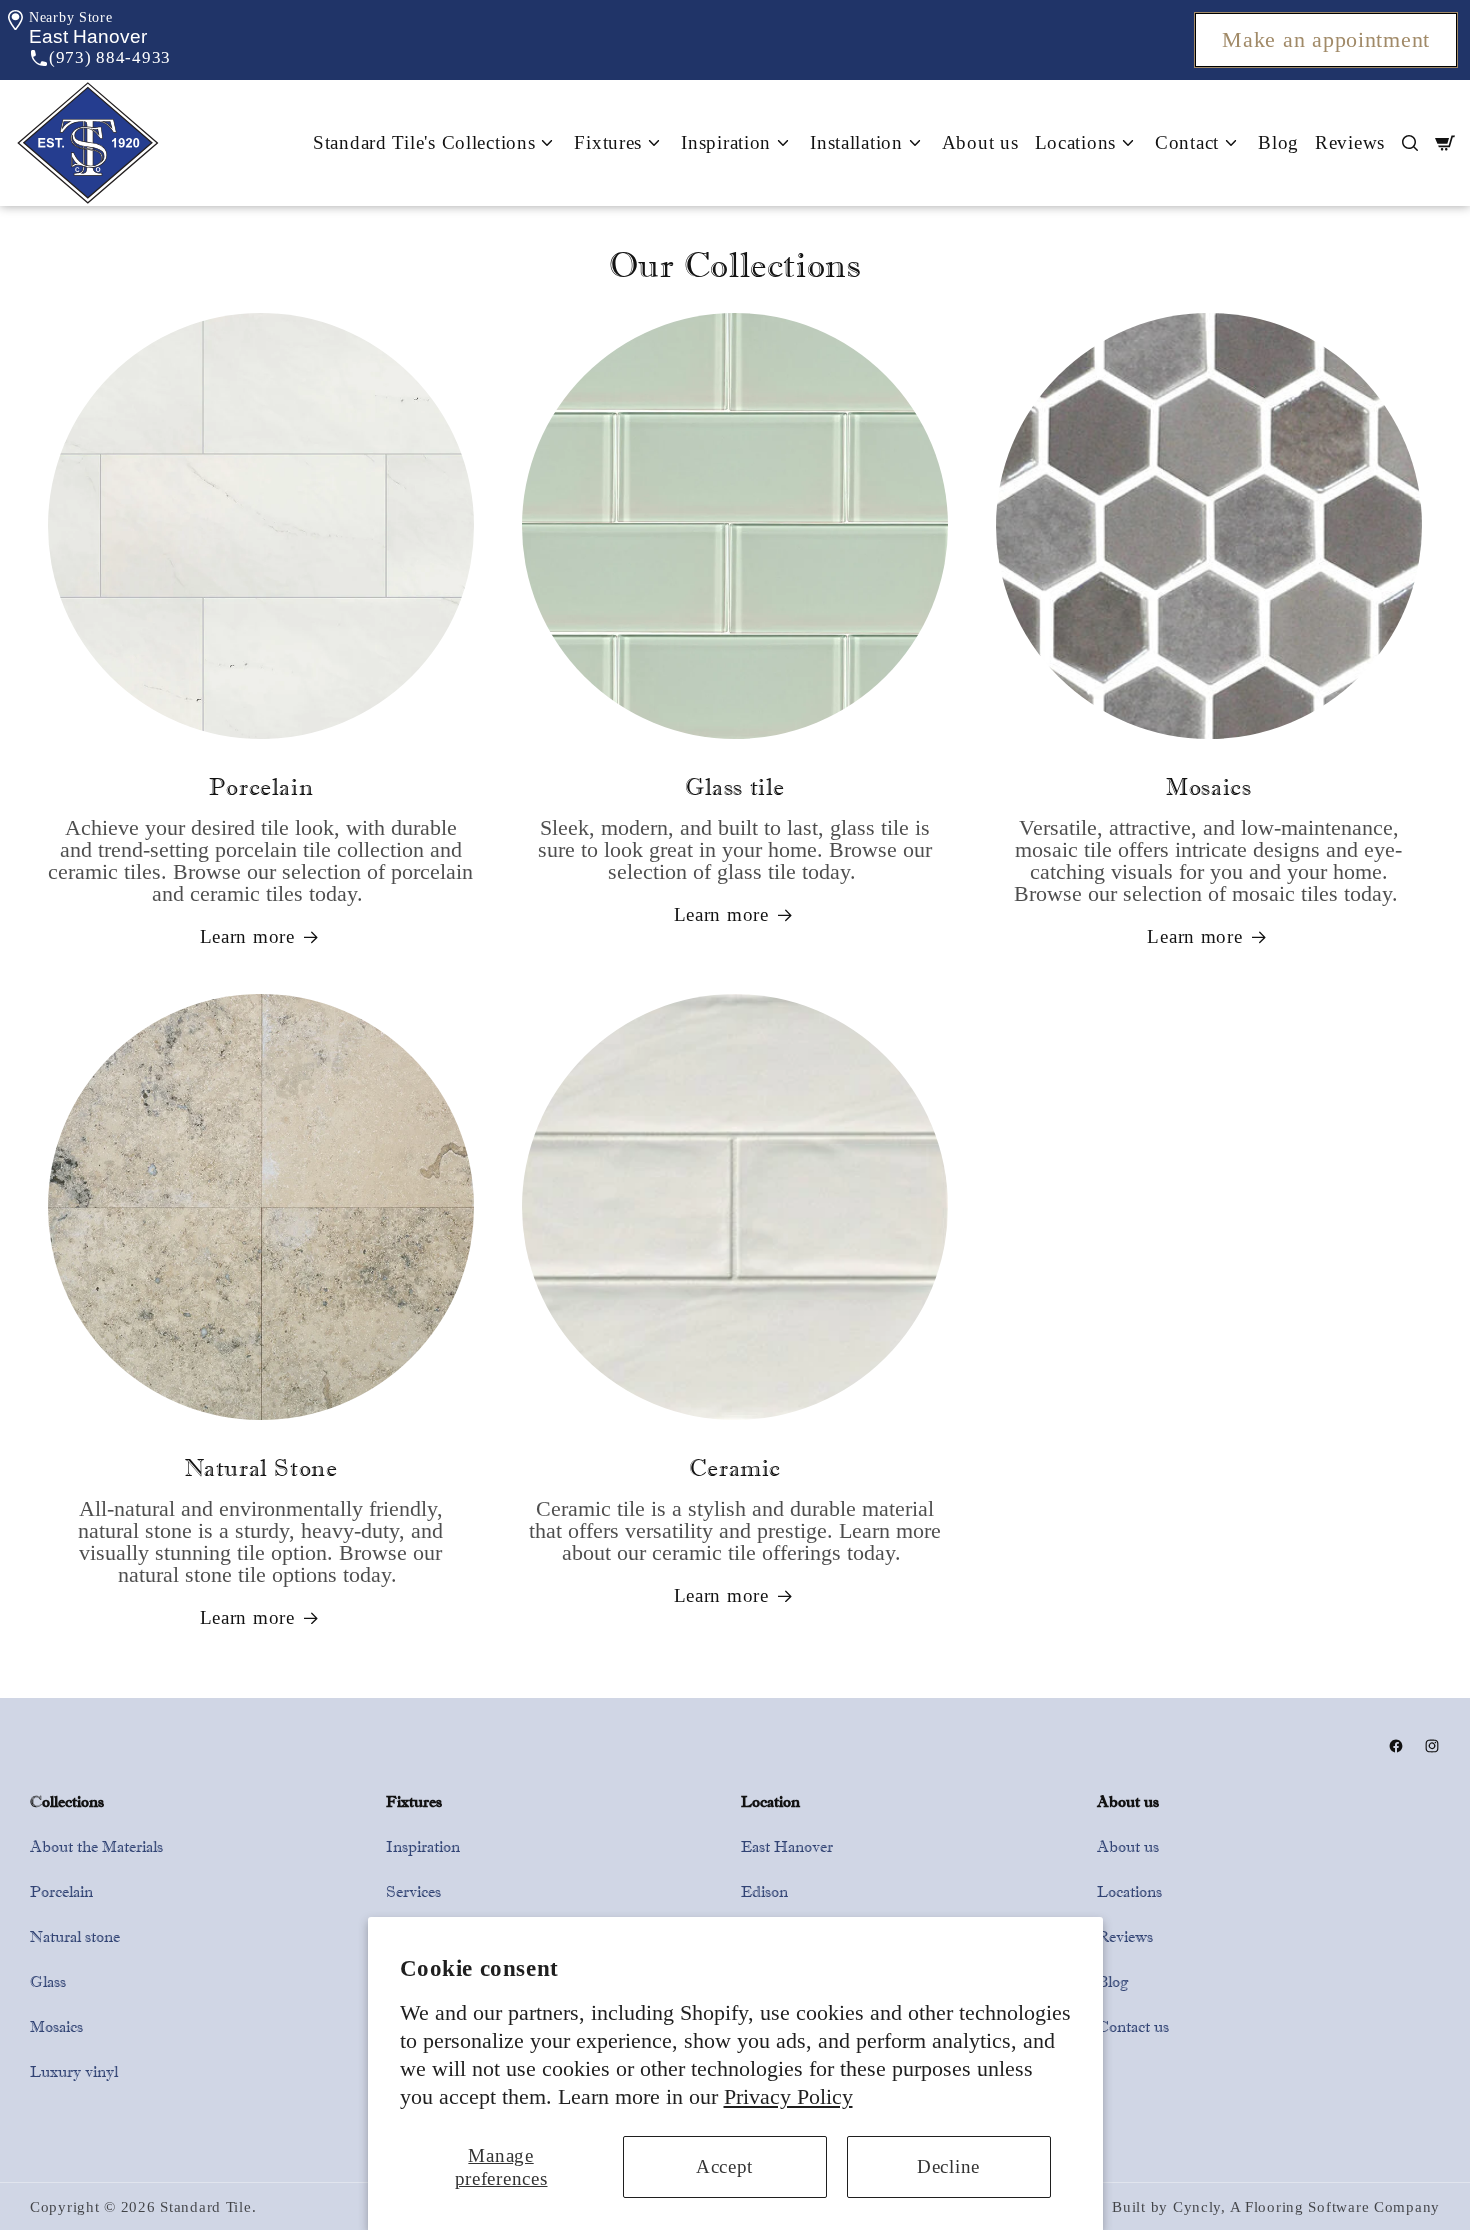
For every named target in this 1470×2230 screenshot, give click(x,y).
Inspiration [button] (726, 142)
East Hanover (787, 1846)
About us (980, 142)
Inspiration (423, 1846)
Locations (1129, 1891)
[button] (88, 36)
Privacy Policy (788, 2097)
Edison (764, 1891)
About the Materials (96, 1846)
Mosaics (56, 2026)
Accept (724, 2166)
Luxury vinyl (74, 2071)
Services (413, 1891)
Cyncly (1197, 2206)
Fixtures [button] (608, 142)
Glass (48, 1981)
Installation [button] (856, 142)
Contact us (1133, 2026)
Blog (1278, 142)
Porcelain (61, 1891)
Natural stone (75, 1936)
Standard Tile (205, 2206)
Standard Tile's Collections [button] (424, 142)
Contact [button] (1187, 142)
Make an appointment (1326, 40)
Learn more (247, 936)
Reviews (1350, 142)
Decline (948, 2166)
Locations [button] (1075, 142)
